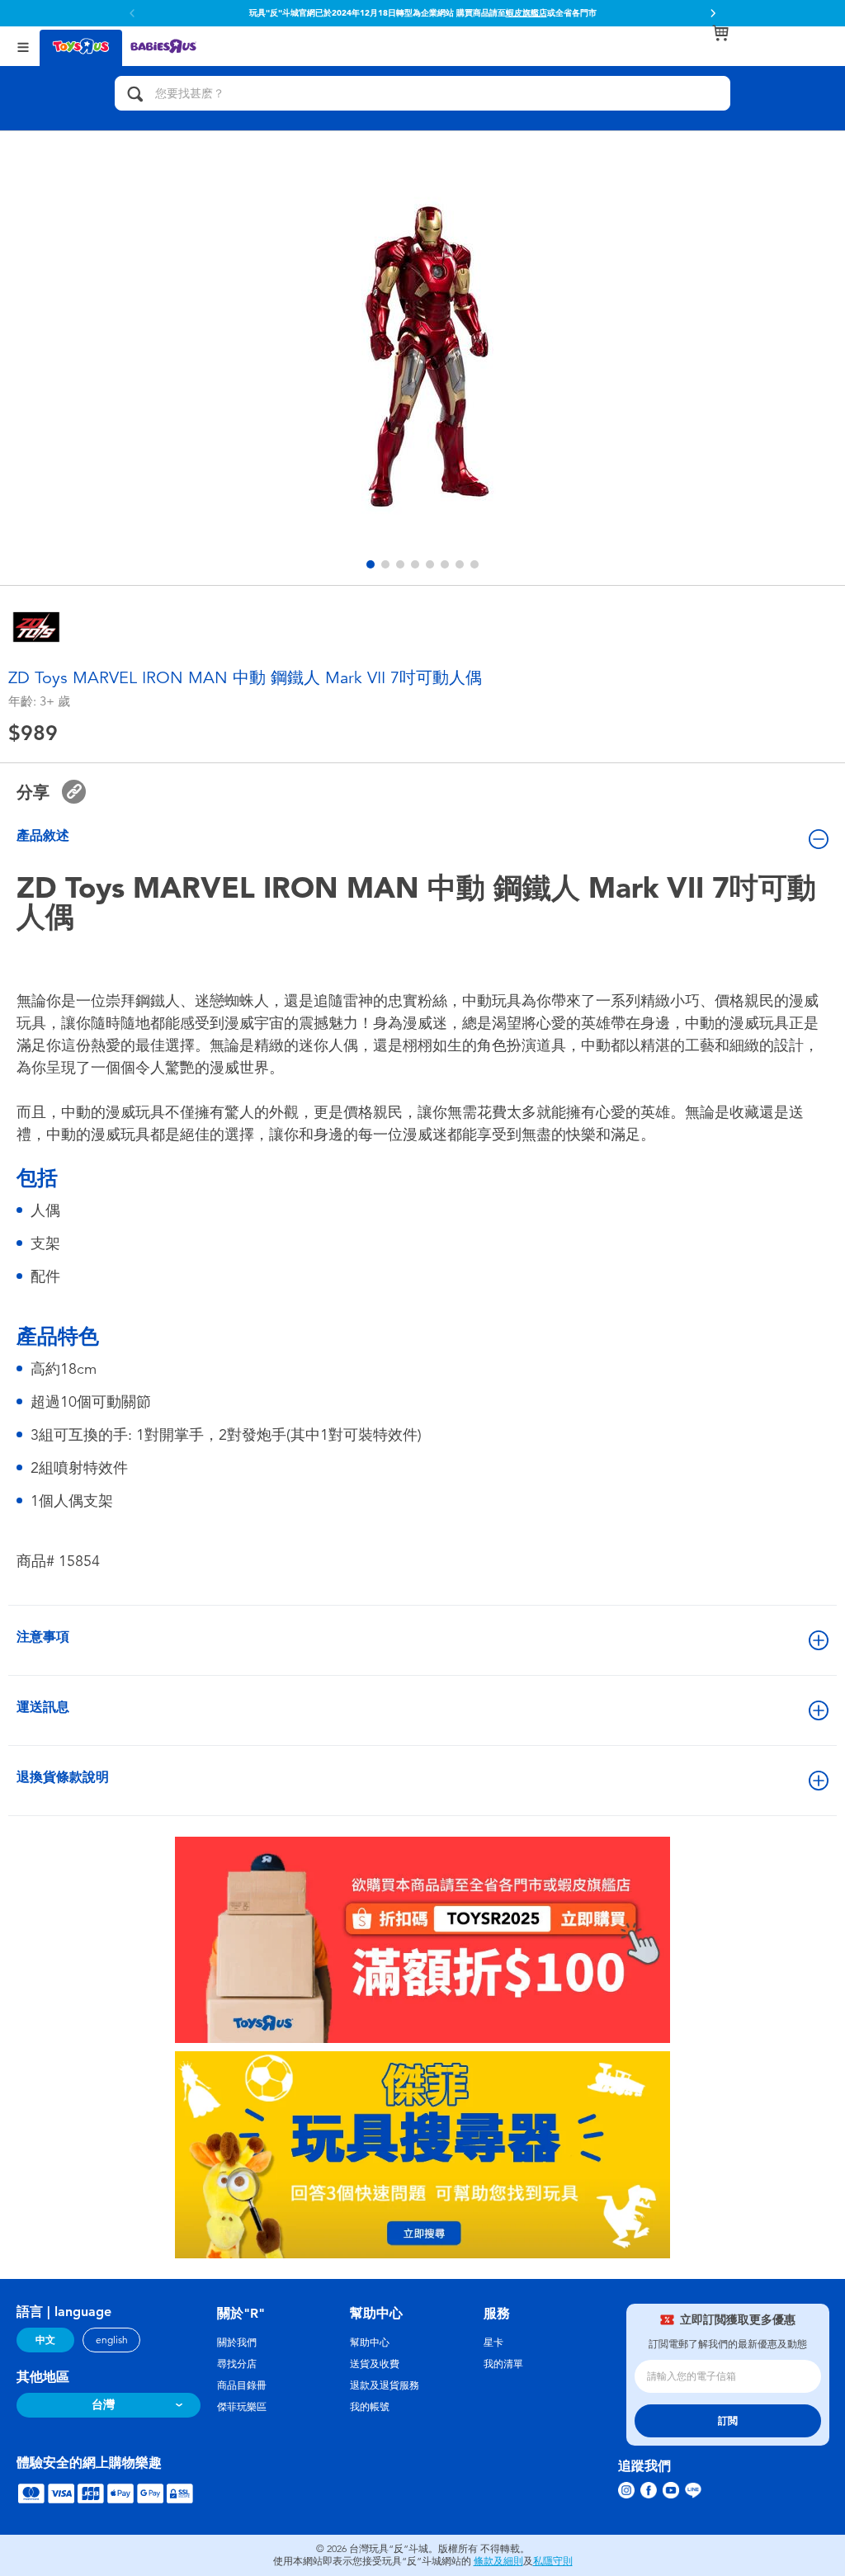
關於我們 (237, 2342)
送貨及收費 (375, 2364)
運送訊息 (43, 1707)
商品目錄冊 (242, 2385)
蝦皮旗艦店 (526, 13)
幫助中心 (370, 2342)
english (112, 2340)
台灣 (103, 2405)
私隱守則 (553, 2561)
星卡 (493, 2342)
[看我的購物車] (720, 33)
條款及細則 (498, 2561)
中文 (45, 2340)
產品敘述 (43, 835)
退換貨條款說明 (63, 1777)
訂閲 (728, 2421)
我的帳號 (370, 2407)
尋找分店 (237, 2364)
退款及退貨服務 (385, 2385)
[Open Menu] (23, 46)
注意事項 (43, 1637)
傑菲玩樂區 (242, 2407)
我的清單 (503, 2364)
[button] (713, 13)
